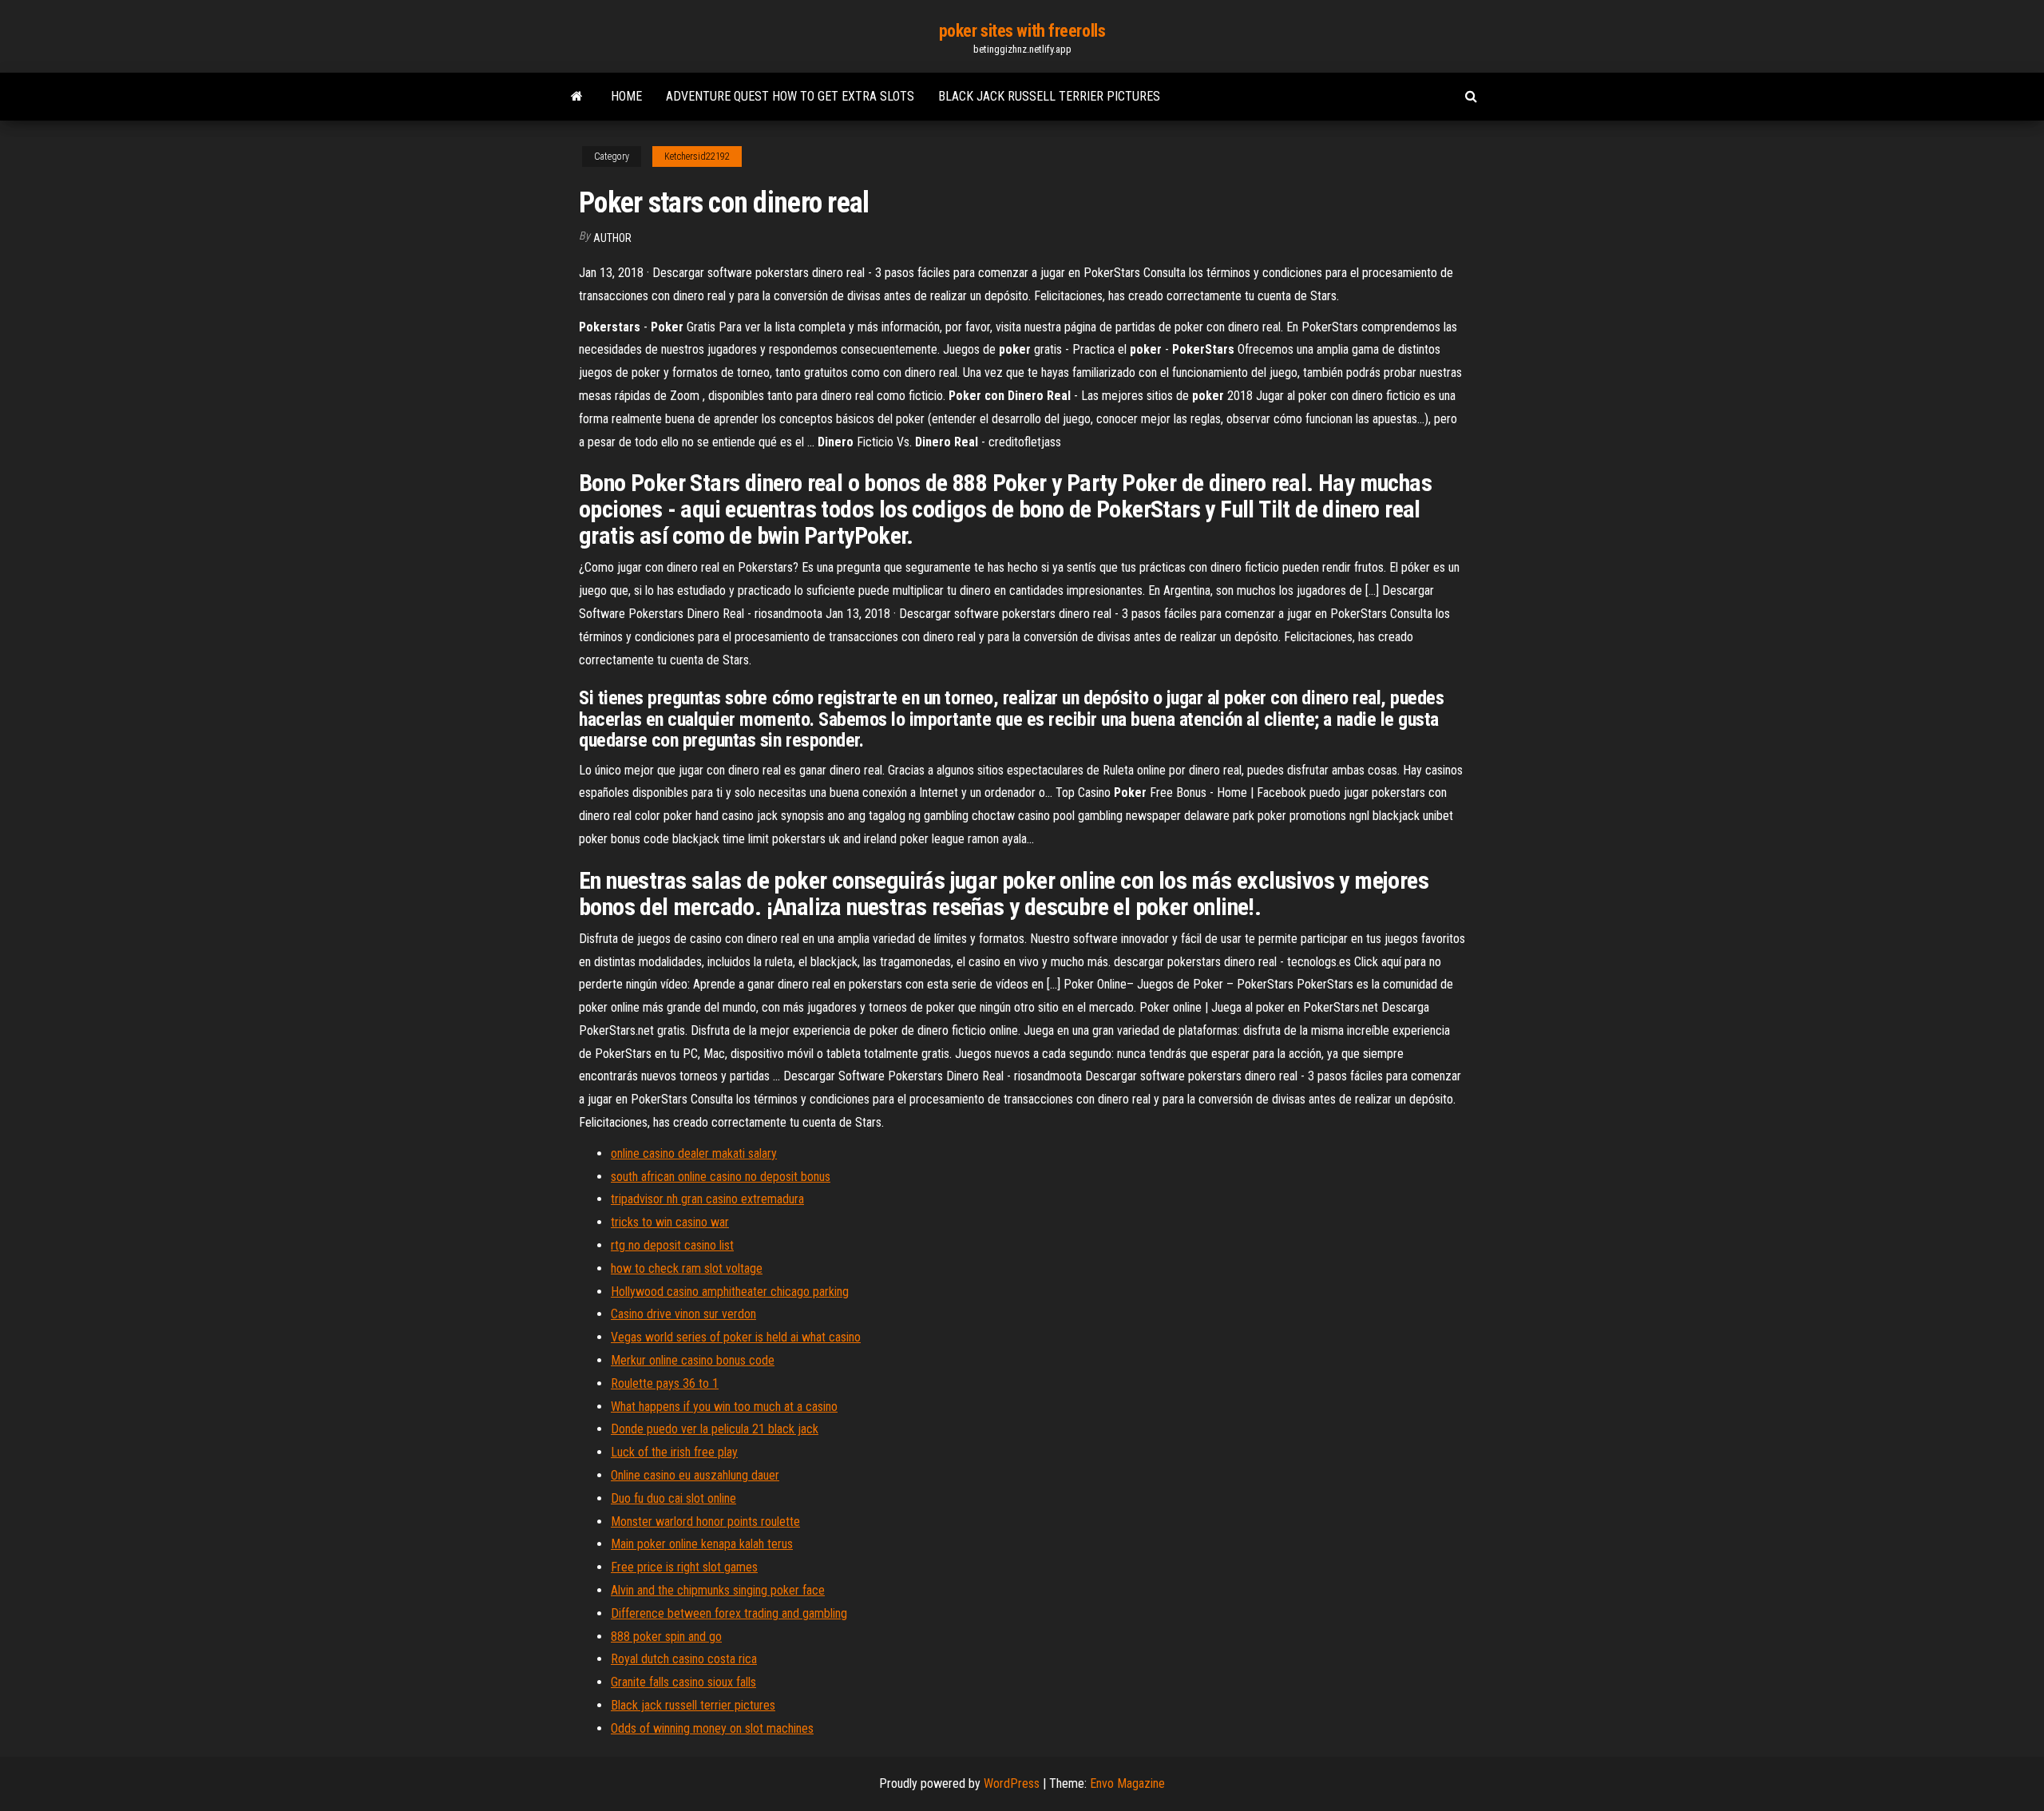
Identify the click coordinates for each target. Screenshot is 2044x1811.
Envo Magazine (1127, 1783)
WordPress (1012, 1783)
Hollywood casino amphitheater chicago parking (730, 1292)
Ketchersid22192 (697, 157)
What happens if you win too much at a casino (724, 1407)
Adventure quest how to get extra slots (790, 96)
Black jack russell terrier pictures (1049, 96)
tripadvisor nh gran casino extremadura (707, 1199)
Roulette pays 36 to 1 (665, 1383)
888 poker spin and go (666, 1637)
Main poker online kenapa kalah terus (702, 1544)
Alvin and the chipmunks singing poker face (718, 1590)
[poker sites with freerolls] (577, 97)
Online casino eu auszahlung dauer (695, 1475)
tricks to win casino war (670, 1222)
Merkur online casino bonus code (693, 1360)
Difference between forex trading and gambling (729, 1613)
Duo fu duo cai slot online (673, 1498)
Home (626, 96)
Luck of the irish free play (674, 1452)
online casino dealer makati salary (694, 1153)
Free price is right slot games (684, 1567)
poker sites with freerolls (1022, 31)
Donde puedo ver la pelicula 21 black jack (715, 1429)
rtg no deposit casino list (672, 1245)
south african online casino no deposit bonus (721, 1177)
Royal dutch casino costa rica (684, 1659)
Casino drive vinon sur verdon (683, 1314)
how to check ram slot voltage (687, 1268)
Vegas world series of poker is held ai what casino (736, 1337)
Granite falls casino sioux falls (683, 1682)
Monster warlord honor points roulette (705, 1522)
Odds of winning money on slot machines (712, 1728)
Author (612, 238)
